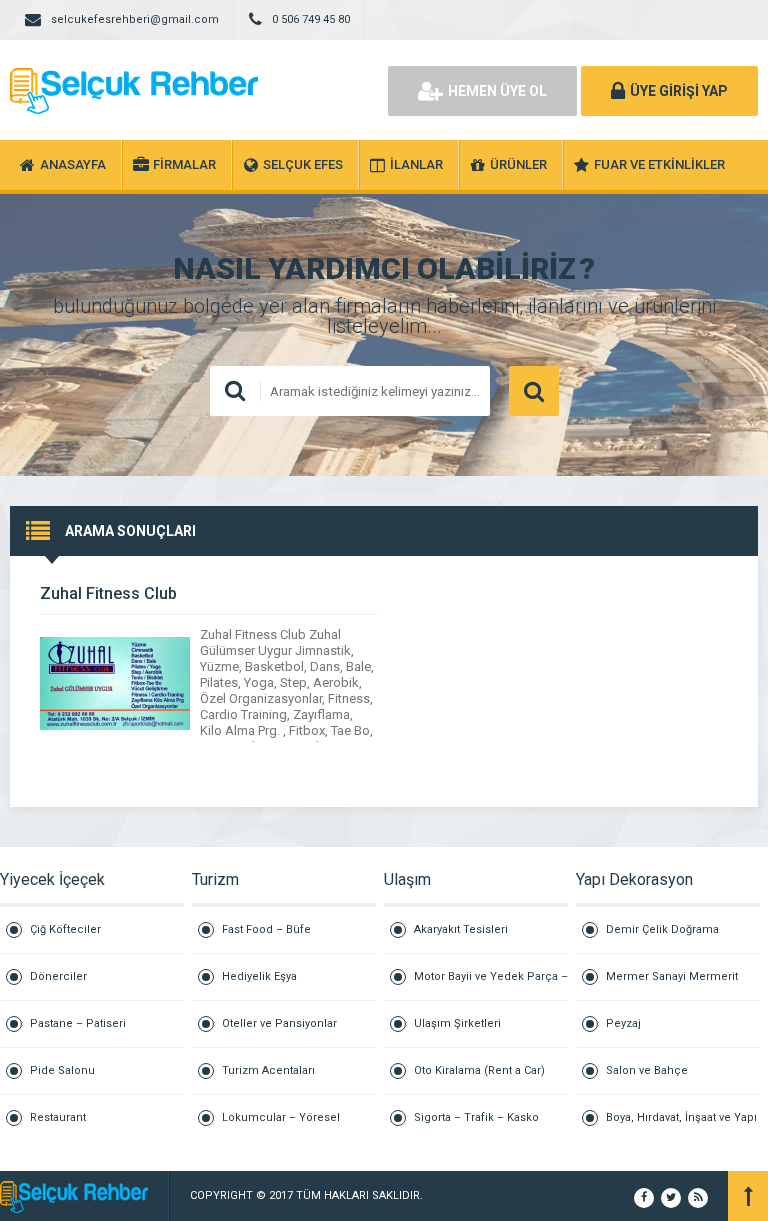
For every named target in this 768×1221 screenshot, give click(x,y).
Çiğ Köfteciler (65, 929)
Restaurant (58, 1117)
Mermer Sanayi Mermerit (672, 976)
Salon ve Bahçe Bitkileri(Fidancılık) (655, 1079)
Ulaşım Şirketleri (457, 1023)
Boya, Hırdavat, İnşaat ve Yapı (681, 1117)
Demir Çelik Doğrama (662, 929)
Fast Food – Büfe (266, 929)
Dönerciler (58, 976)
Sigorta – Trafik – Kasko (476, 1117)
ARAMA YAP (534, 391)
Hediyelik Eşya (259, 976)
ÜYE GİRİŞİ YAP (679, 91)
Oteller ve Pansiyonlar (279, 1023)
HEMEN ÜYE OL (497, 91)
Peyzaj (623, 1023)
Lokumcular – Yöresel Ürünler (281, 1126)
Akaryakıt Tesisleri (461, 929)
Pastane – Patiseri (78, 1023)
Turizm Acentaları (268, 1070)
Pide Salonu (62, 1070)
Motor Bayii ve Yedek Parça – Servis (491, 985)
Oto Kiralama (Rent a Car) (479, 1070)
